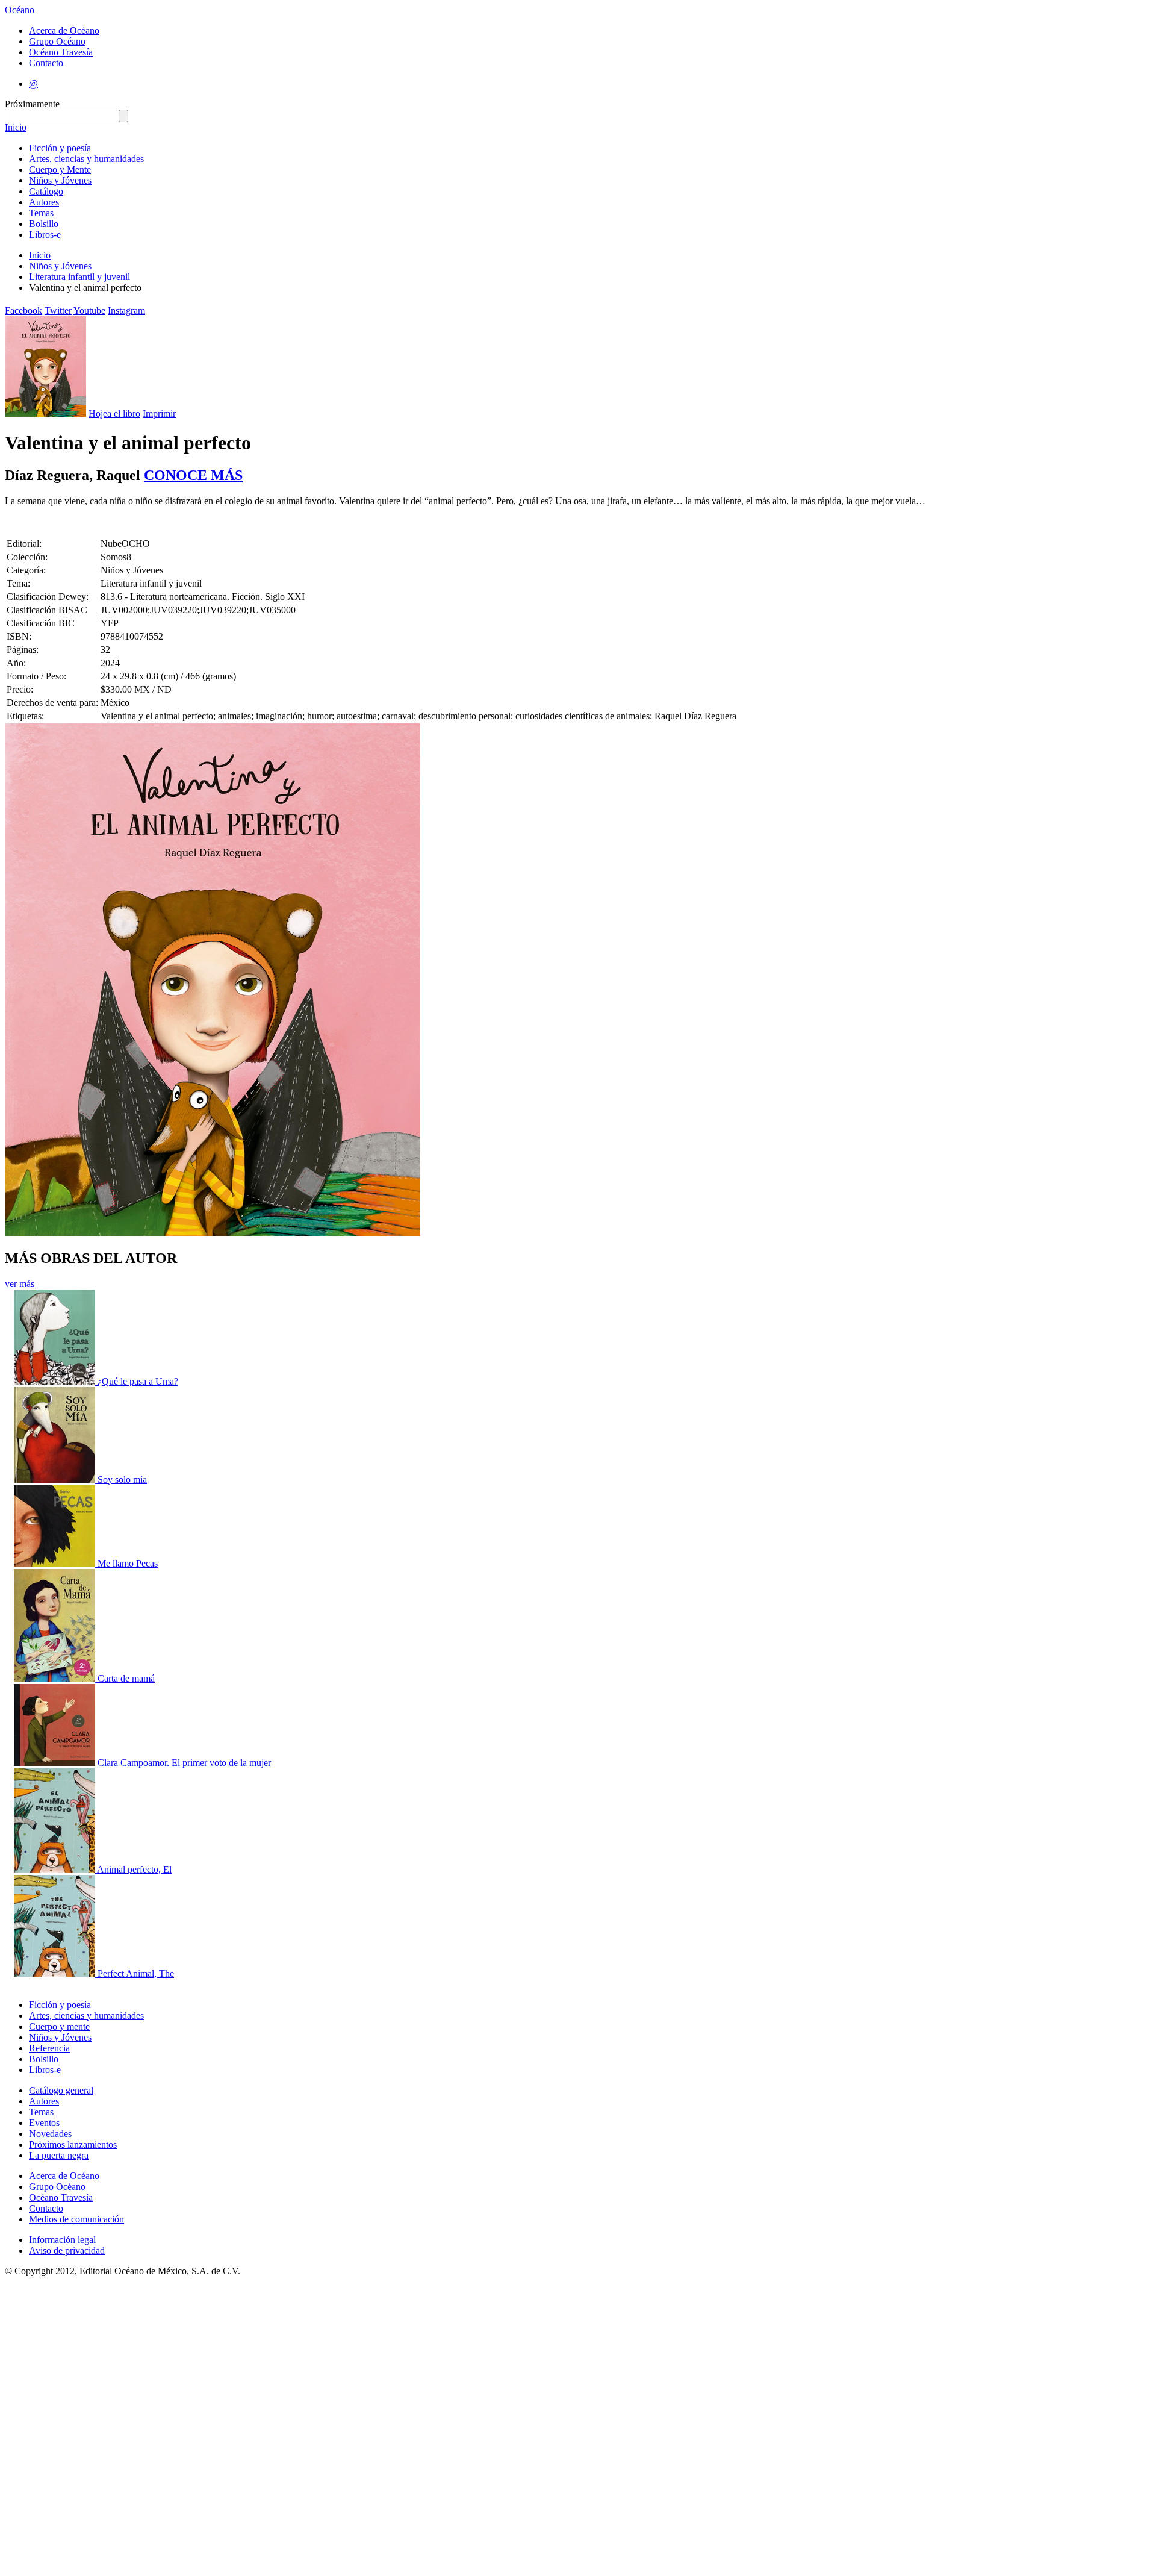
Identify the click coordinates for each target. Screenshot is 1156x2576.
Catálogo (46, 191)
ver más (20, 1284)
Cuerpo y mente (59, 2026)
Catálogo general (61, 2090)
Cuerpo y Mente (60, 170)
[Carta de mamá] (56, 1678)
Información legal (62, 2240)
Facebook (23, 310)
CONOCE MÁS (193, 475)
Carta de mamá (126, 1678)
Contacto (46, 63)
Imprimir (159, 413)
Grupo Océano (57, 41)
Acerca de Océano (64, 30)
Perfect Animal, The (136, 1973)
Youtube (89, 310)
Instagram (126, 310)
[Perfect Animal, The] (56, 1973)
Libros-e (45, 235)
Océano (20, 10)
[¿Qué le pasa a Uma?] (56, 1381)
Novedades (50, 2134)
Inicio (16, 127)
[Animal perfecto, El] (55, 1869)
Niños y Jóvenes (60, 180)
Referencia (49, 2048)
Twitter (58, 310)
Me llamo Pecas (128, 1563)
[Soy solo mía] (56, 1480)
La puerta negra (59, 2155)
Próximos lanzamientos (73, 2144)
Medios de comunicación (76, 2219)
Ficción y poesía (60, 148)
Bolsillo (44, 224)
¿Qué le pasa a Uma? (138, 1381)
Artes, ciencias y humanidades (86, 159)
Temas (41, 213)
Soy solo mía (122, 1480)
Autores (44, 202)
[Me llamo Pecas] (56, 1563)
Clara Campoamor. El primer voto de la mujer (184, 1763)
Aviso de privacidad (67, 2250)
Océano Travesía (61, 52)
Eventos (44, 2123)
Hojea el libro (114, 413)
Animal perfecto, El (134, 1869)
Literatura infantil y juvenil (79, 277)
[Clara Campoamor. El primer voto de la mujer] (56, 1763)
